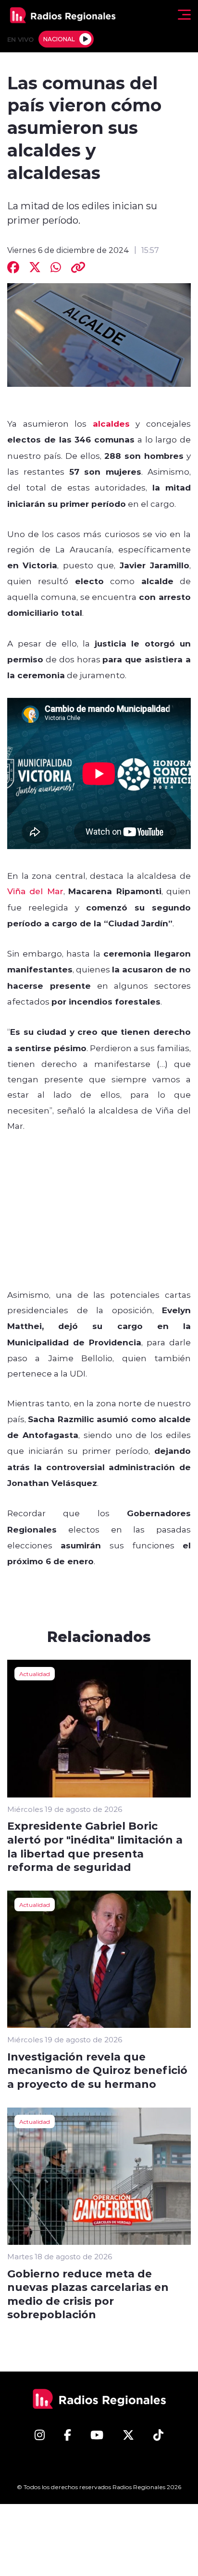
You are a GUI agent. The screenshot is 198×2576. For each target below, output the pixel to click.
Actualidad (35, 1674)
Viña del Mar (35, 891)
